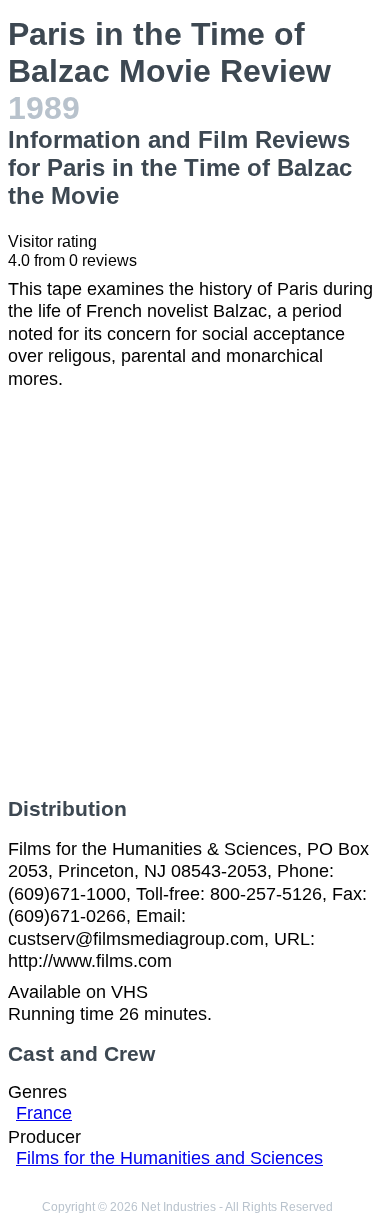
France (44, 1113)
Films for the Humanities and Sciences (169, 1158)
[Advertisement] (187, 593)
